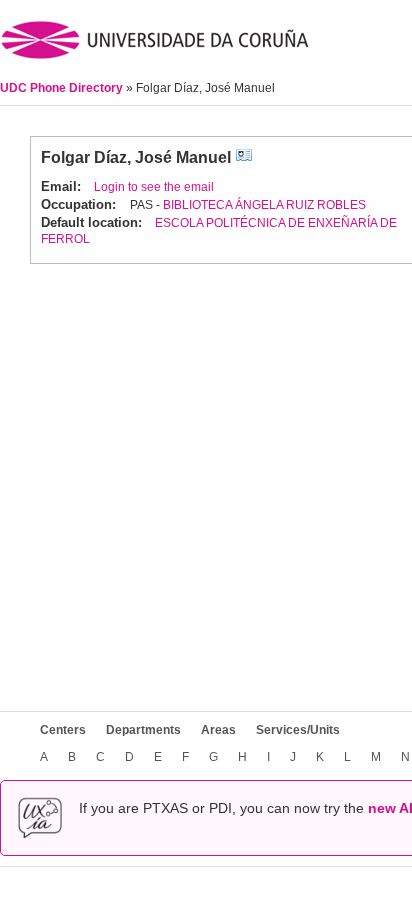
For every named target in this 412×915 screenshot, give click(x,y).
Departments (143, 730)
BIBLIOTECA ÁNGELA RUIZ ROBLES (264, 205)
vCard (244, 157)
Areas (218, 730)
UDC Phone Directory (63, 88)
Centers (63, 730)
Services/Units (298, 730)
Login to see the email (154, 187)
